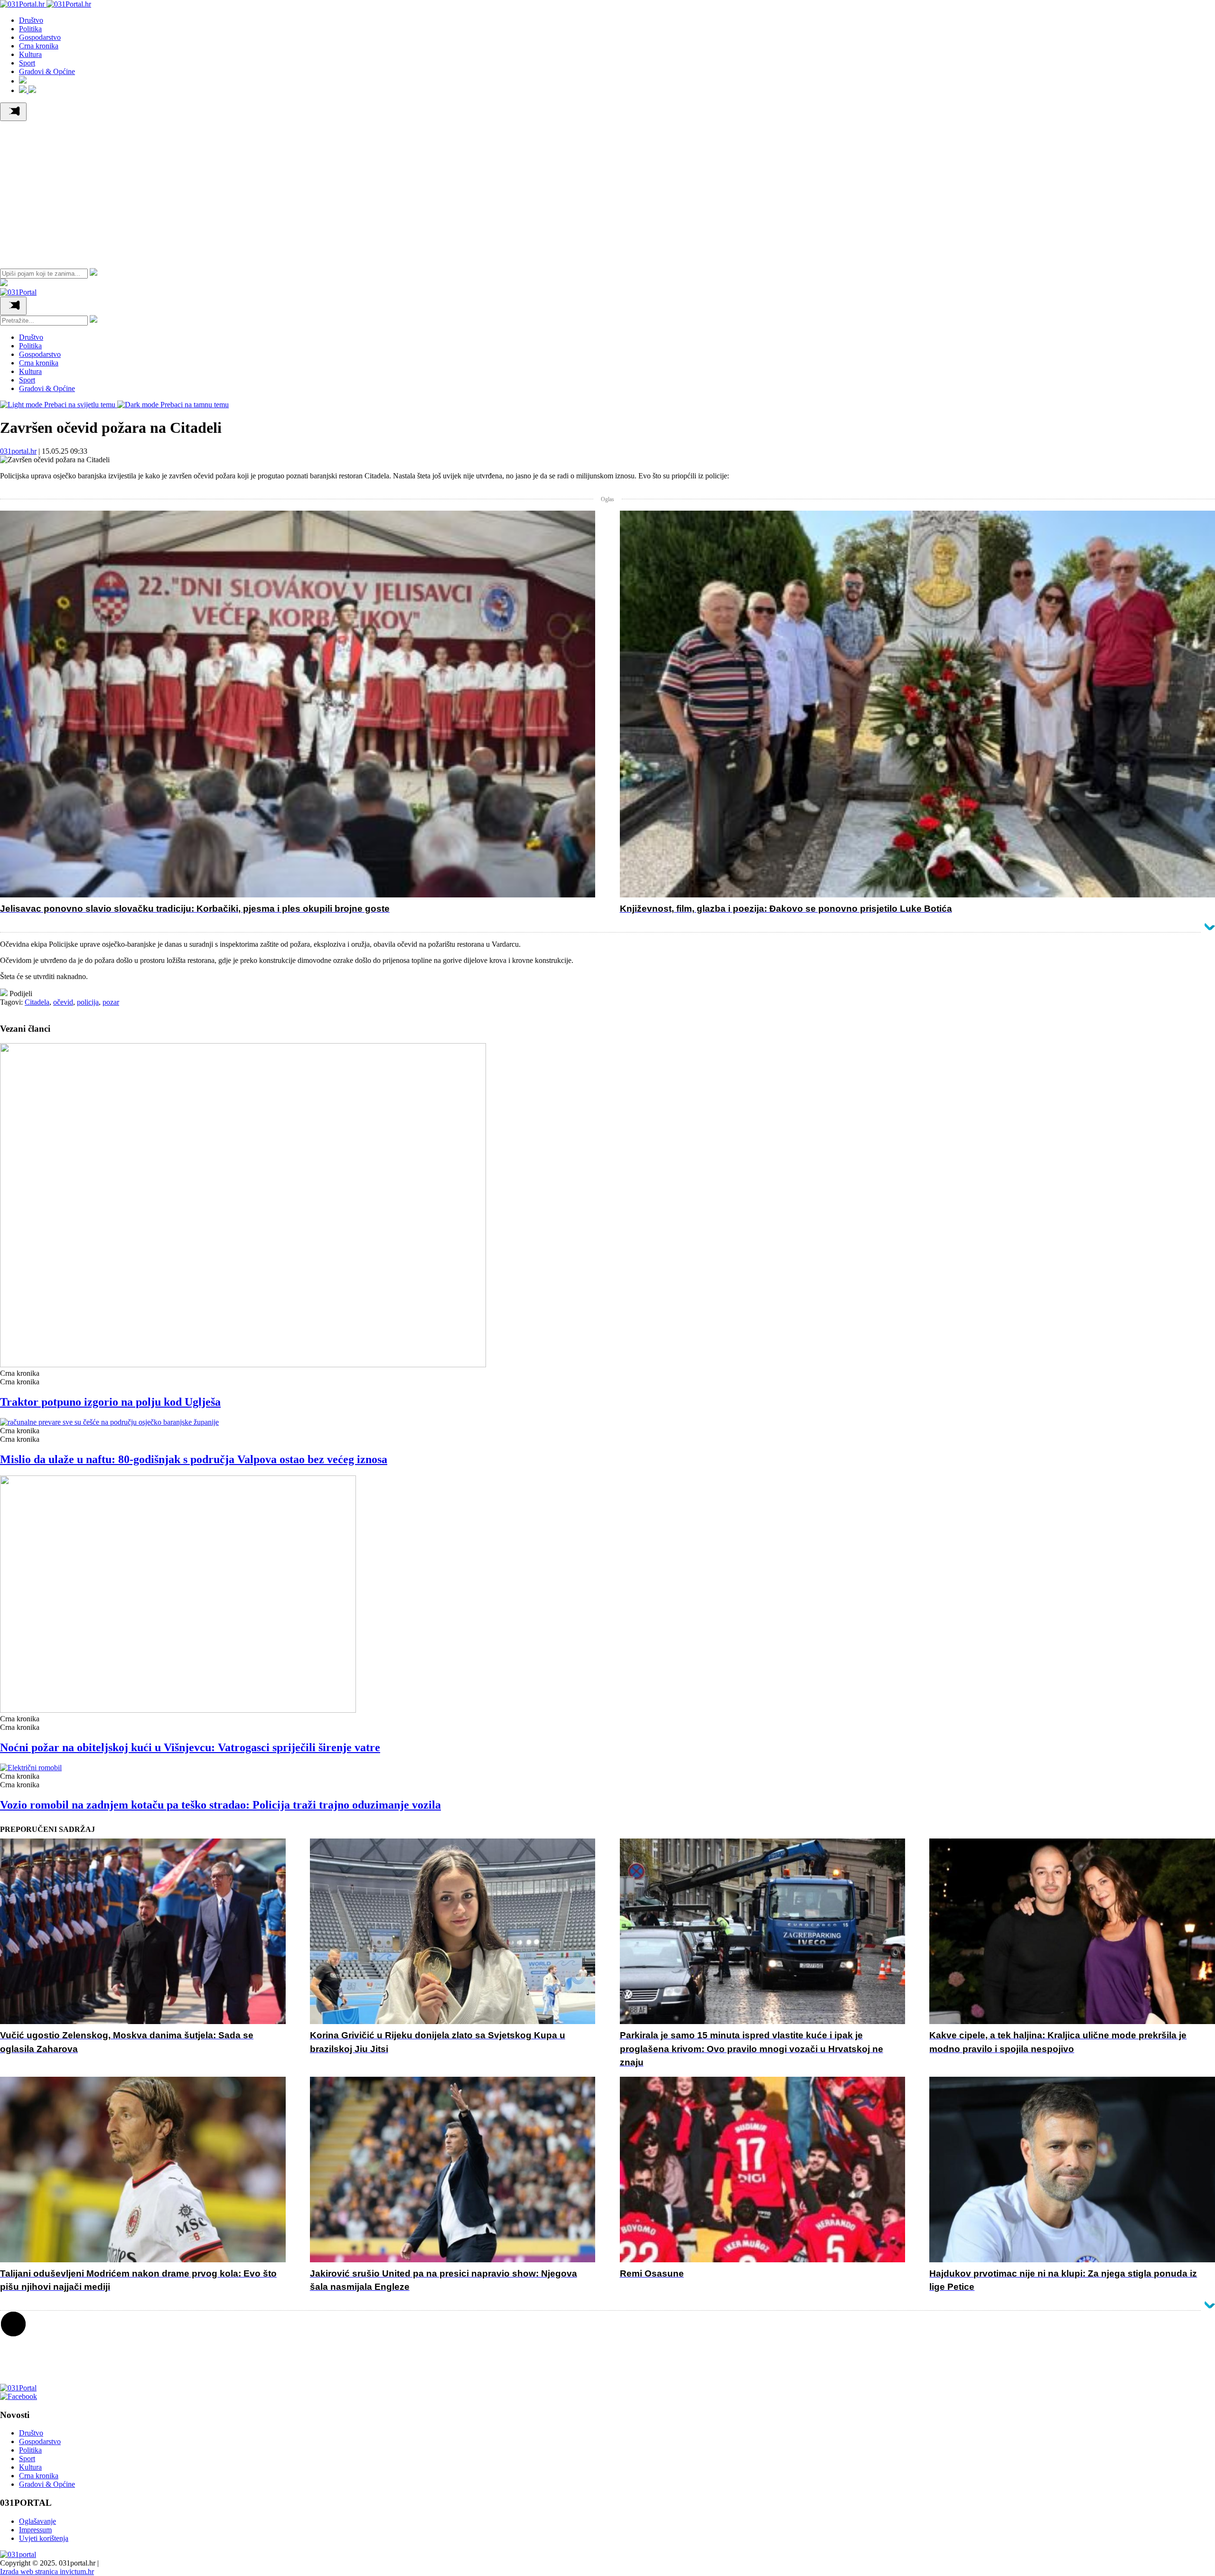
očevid (63, 1002)
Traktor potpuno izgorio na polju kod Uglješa (110, 1402)
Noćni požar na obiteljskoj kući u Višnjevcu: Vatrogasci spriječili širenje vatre (190, 1747)
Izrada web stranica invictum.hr (47, 2571)
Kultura (30, 54)
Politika (30, 29)
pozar (111, 1002)
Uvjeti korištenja (44, 2538)
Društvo (31, 20)
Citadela (37, 1002)
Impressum (35, 2530)
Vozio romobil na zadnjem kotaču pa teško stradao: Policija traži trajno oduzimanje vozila (220, 1805)
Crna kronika (39, 46)
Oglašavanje (37, 2521)
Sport (27, 63)
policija (88, 1002)
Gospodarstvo (40, 37)
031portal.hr (18, 451)
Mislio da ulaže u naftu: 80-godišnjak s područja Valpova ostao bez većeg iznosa (194, 1459)
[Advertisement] (607, 192)
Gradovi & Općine (47, 71)
